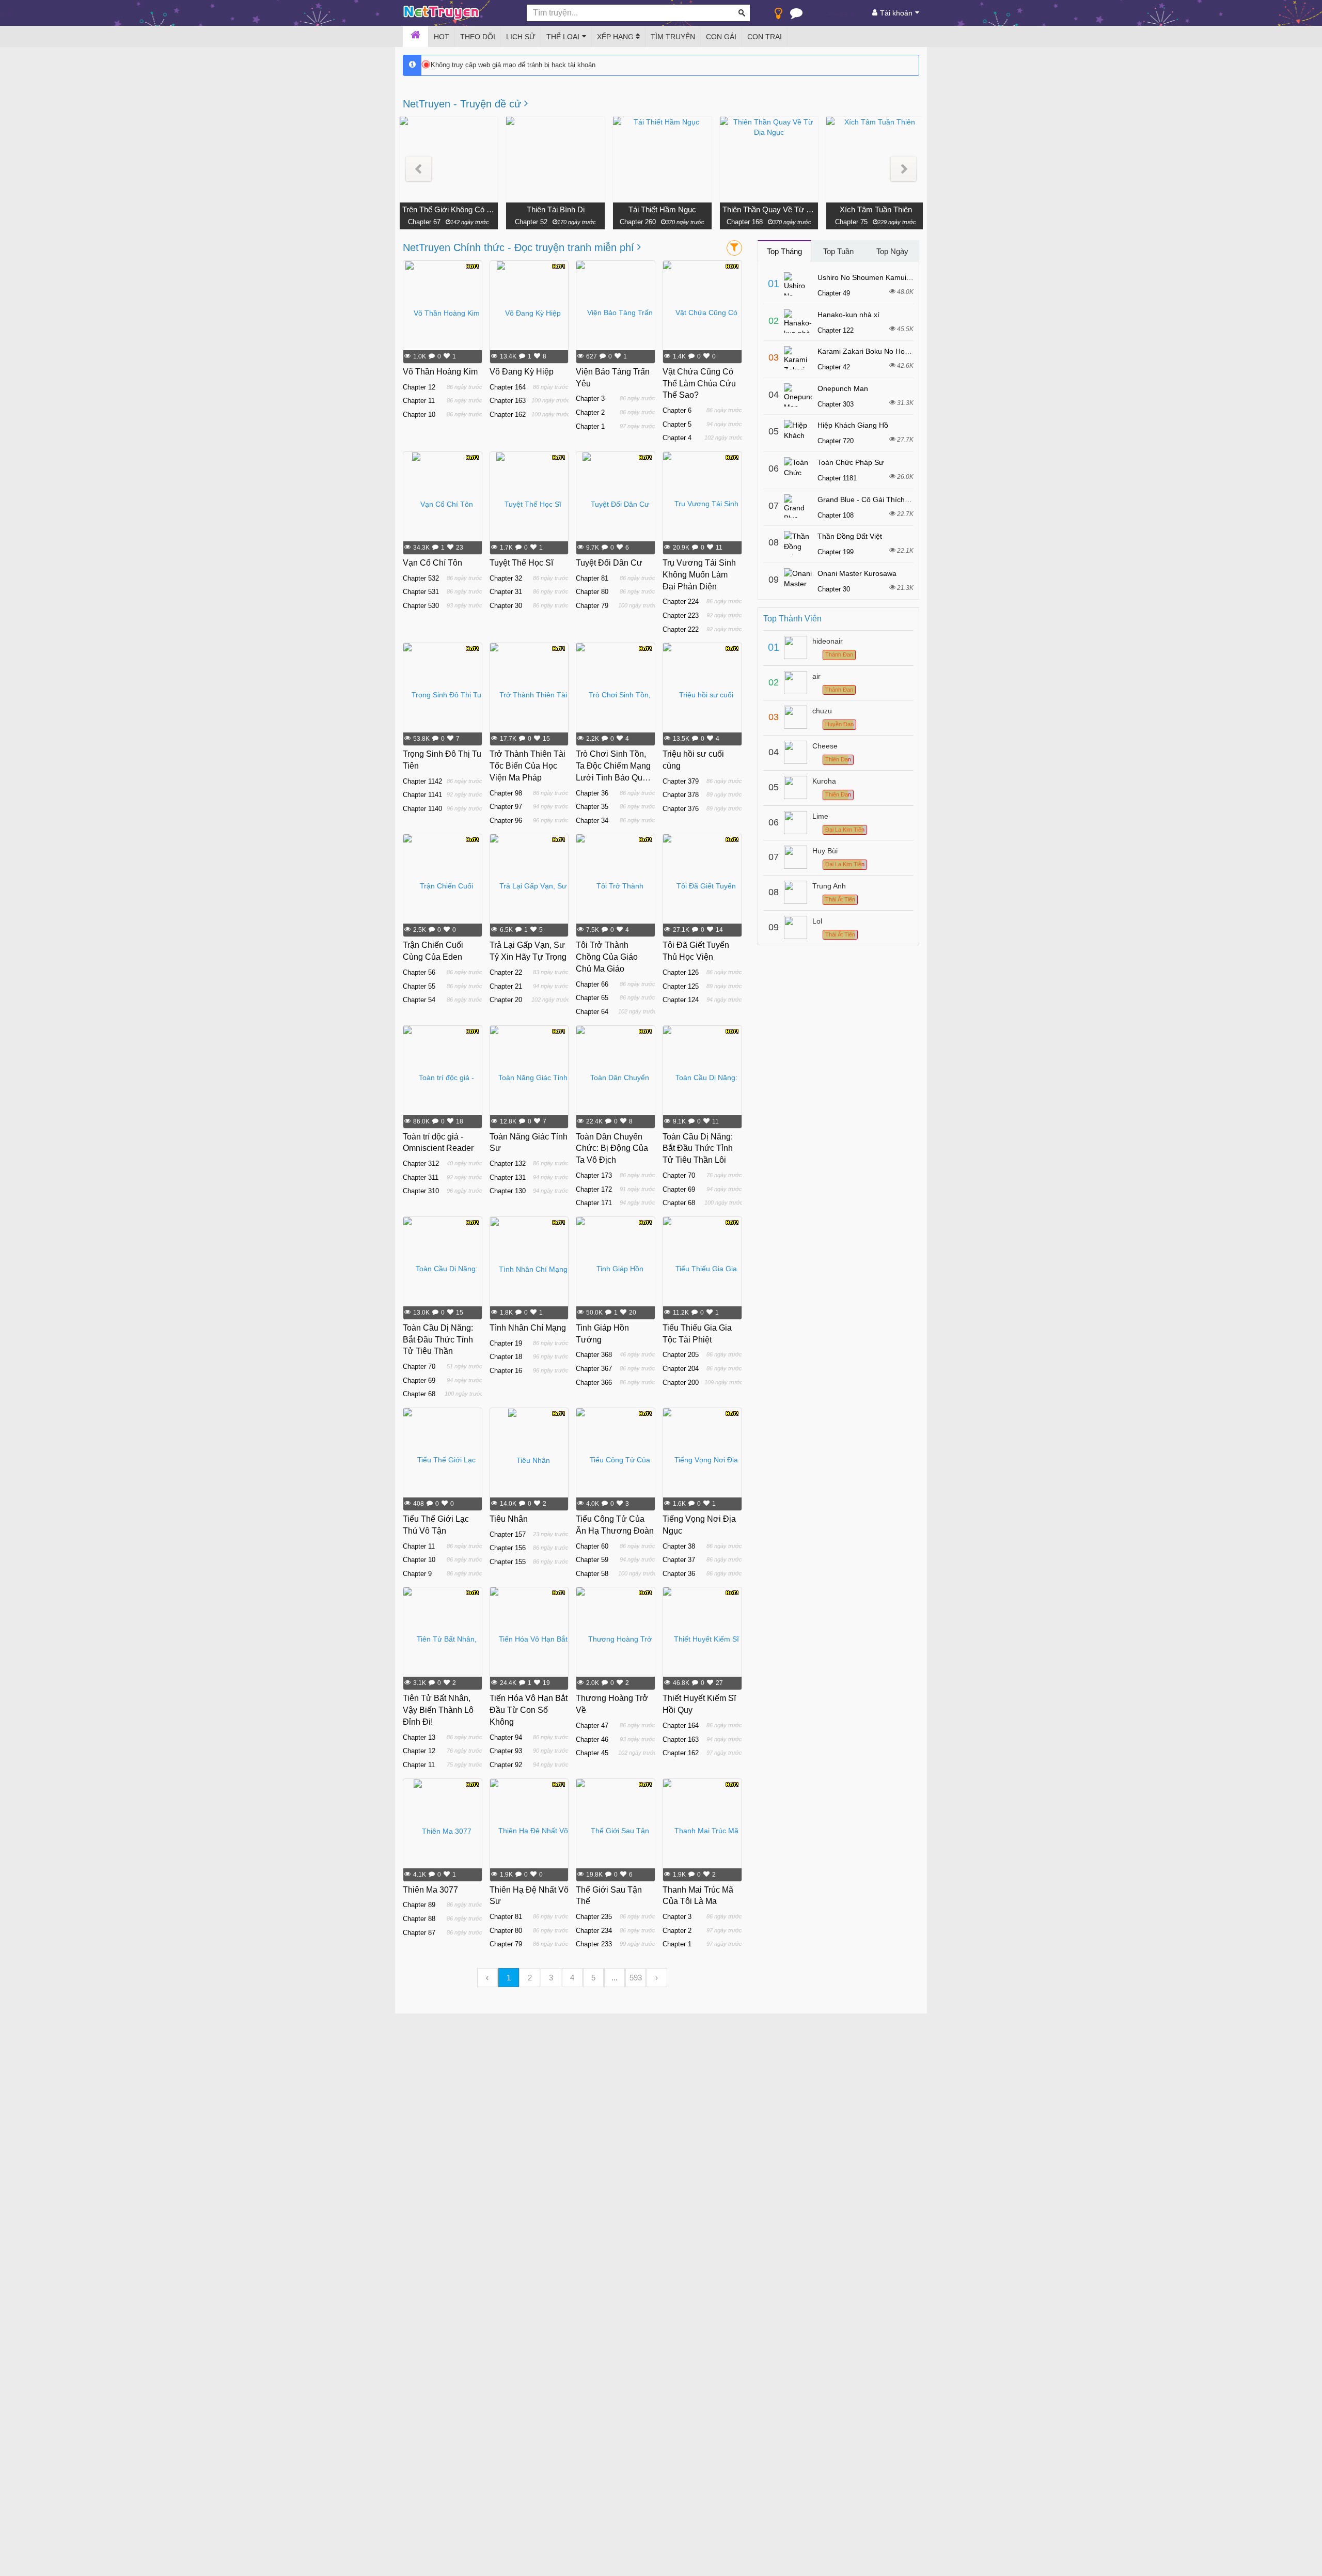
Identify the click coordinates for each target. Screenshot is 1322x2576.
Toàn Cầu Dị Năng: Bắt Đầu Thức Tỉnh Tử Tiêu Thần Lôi (698, 1149)
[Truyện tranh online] (457, 13)
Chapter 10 (419, 415)
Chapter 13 (419, 1737)
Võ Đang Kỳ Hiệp (522, 372)
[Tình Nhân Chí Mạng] (529, 1269)
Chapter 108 (836, 515)
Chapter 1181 (837, 478)
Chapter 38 (679, 1546)
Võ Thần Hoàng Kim (440, 372)
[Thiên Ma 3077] (443, 1831)
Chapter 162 (508, 415)
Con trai (765, 37)
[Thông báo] (796, 15)
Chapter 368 (594, 1355)
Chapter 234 (594, 1931)
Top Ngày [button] (892, 251)
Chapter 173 (594, 1175)
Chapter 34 (592, 821)
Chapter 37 (679, 1560)
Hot (442, 37)
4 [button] (572, 1978)
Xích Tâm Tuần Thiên (876, 209)
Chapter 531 (421, 592)
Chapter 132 (508, 1164)
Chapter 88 (419, 1919)
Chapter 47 (592, 1726)
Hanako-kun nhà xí (848, 315)
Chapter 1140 (422, 809)
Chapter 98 (506, 793)
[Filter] (734, 248)
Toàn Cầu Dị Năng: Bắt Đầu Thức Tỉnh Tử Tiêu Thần (438, 1340)
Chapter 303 (836, 404)
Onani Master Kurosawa (857, 573)
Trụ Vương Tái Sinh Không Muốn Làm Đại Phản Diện (699, 575)
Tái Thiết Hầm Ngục (662, 209)
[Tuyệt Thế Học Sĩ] (529, 504)
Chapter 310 (421, 1191)
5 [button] (593, 1978)
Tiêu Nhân (509, 1519)
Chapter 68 (679, 1203)
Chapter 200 (681, 1383)
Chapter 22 (506, 972)
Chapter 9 (417, 1574)
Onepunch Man (843, 388)
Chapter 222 (681, 629)
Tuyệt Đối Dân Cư (609, 563)
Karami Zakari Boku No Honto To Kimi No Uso (892, 351)
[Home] (415, 37)
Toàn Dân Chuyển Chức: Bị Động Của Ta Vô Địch (612, 1149)
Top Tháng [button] (784, 251)
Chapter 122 (836, 330)
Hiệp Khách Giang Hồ (853, 425)
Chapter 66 (592, 984)
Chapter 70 (679, 1175)
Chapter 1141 (422, 795)
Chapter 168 (745, 222)
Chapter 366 (594, 1383)
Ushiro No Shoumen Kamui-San (870, 277)
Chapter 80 (592, 592)
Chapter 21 (506, 986)
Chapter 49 (834, 293)
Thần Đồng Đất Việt (850, 536)
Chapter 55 (419, 986)
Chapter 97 (506, 807)
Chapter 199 (836, 552)
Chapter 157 (508, 1534)
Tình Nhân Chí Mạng (528, 1328)
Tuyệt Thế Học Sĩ (521, 563)
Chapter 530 (421, 606)
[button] (419, 169)
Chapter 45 (592, 1753)
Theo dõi (478, 37)
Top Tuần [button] (838, 251)
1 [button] (509, 1978)
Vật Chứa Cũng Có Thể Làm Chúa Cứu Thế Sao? (699, 384)
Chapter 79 (592, 606)
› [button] (657, 1978)
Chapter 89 (419, 1905)
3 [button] (551, 1978)
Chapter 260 (638, 222)
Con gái (721, 37)
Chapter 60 (592, 1546)
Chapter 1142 (422, 781)
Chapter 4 (677, 438)
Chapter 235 (594, 1917)
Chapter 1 (590, 426)
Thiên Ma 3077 (430, 1890)
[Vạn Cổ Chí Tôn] (443, 504)
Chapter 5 (677, 424)
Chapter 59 (592, 1560)
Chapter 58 (592, 1574)
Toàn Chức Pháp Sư (851, 462)
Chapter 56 (419, 972)
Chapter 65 (592, 998)
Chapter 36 (592, 793)
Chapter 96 (506, 821)
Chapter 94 (506, 1737)
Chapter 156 (508, 1548)
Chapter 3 (590, 399)
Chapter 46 (592, 1739)
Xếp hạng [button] (616, 37)
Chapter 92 (506, 1765)
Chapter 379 (681, 781)
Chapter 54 (419, 1000)
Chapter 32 (506, 578)
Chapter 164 (508, 387)
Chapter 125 (681, 986)
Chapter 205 (681, 1355)
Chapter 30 (506, 606)
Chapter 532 (421, 578)
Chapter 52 (531, 222)
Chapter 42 (834, 367)
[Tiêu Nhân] (529, 1460)
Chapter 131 (508, 1177)
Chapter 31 (506, 592)
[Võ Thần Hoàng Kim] (443, 313)
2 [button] (530, 1978)
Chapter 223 (681, 615)
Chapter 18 (506, 1357)
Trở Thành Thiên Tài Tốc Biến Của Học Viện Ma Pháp (528, 766)
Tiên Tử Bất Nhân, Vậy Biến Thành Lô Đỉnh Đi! (438, 1710)
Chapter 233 (594, 1944)
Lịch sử (521, 37)
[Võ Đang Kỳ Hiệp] (529, 313)
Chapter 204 (681, 1369)
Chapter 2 (590, 412)
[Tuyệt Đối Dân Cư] (616, 504)
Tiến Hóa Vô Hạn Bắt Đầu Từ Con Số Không (529, 1710)
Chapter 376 (681, 809)
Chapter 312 (421, 1164)
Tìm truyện (673, 37)
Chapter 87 (419, 1933)
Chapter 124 (681, 1000)
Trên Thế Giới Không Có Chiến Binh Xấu (449, 209)
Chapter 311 (421, 1177)
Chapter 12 (419, 387)
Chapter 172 (594, 1189)
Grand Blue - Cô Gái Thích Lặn (868, 499)
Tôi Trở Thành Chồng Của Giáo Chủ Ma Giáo (607, 957)
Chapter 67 (424, 222)
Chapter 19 (506, 1343)
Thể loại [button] (563, 37)
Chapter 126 (681, 972)
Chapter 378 (681, 795)
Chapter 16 (506, 1371)
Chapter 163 (508, 401)
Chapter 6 (677, 410)
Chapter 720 (836, 441)
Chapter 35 (592, 807)
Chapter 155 (508, 1562)
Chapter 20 (506, 1000)
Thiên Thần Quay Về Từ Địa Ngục (769, 209)
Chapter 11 (419, 401)
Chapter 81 (592, 578)
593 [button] (636, 1978)
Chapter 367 (594, 1369)
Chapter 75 (851, 222)
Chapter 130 (508, 1191)
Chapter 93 (506, 1751)
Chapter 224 (681, 602)
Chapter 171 (594, 1203)
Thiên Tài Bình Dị (556, 209)
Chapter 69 (679, 1189)
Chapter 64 (592, 1012)
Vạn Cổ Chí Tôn (432, 563)
